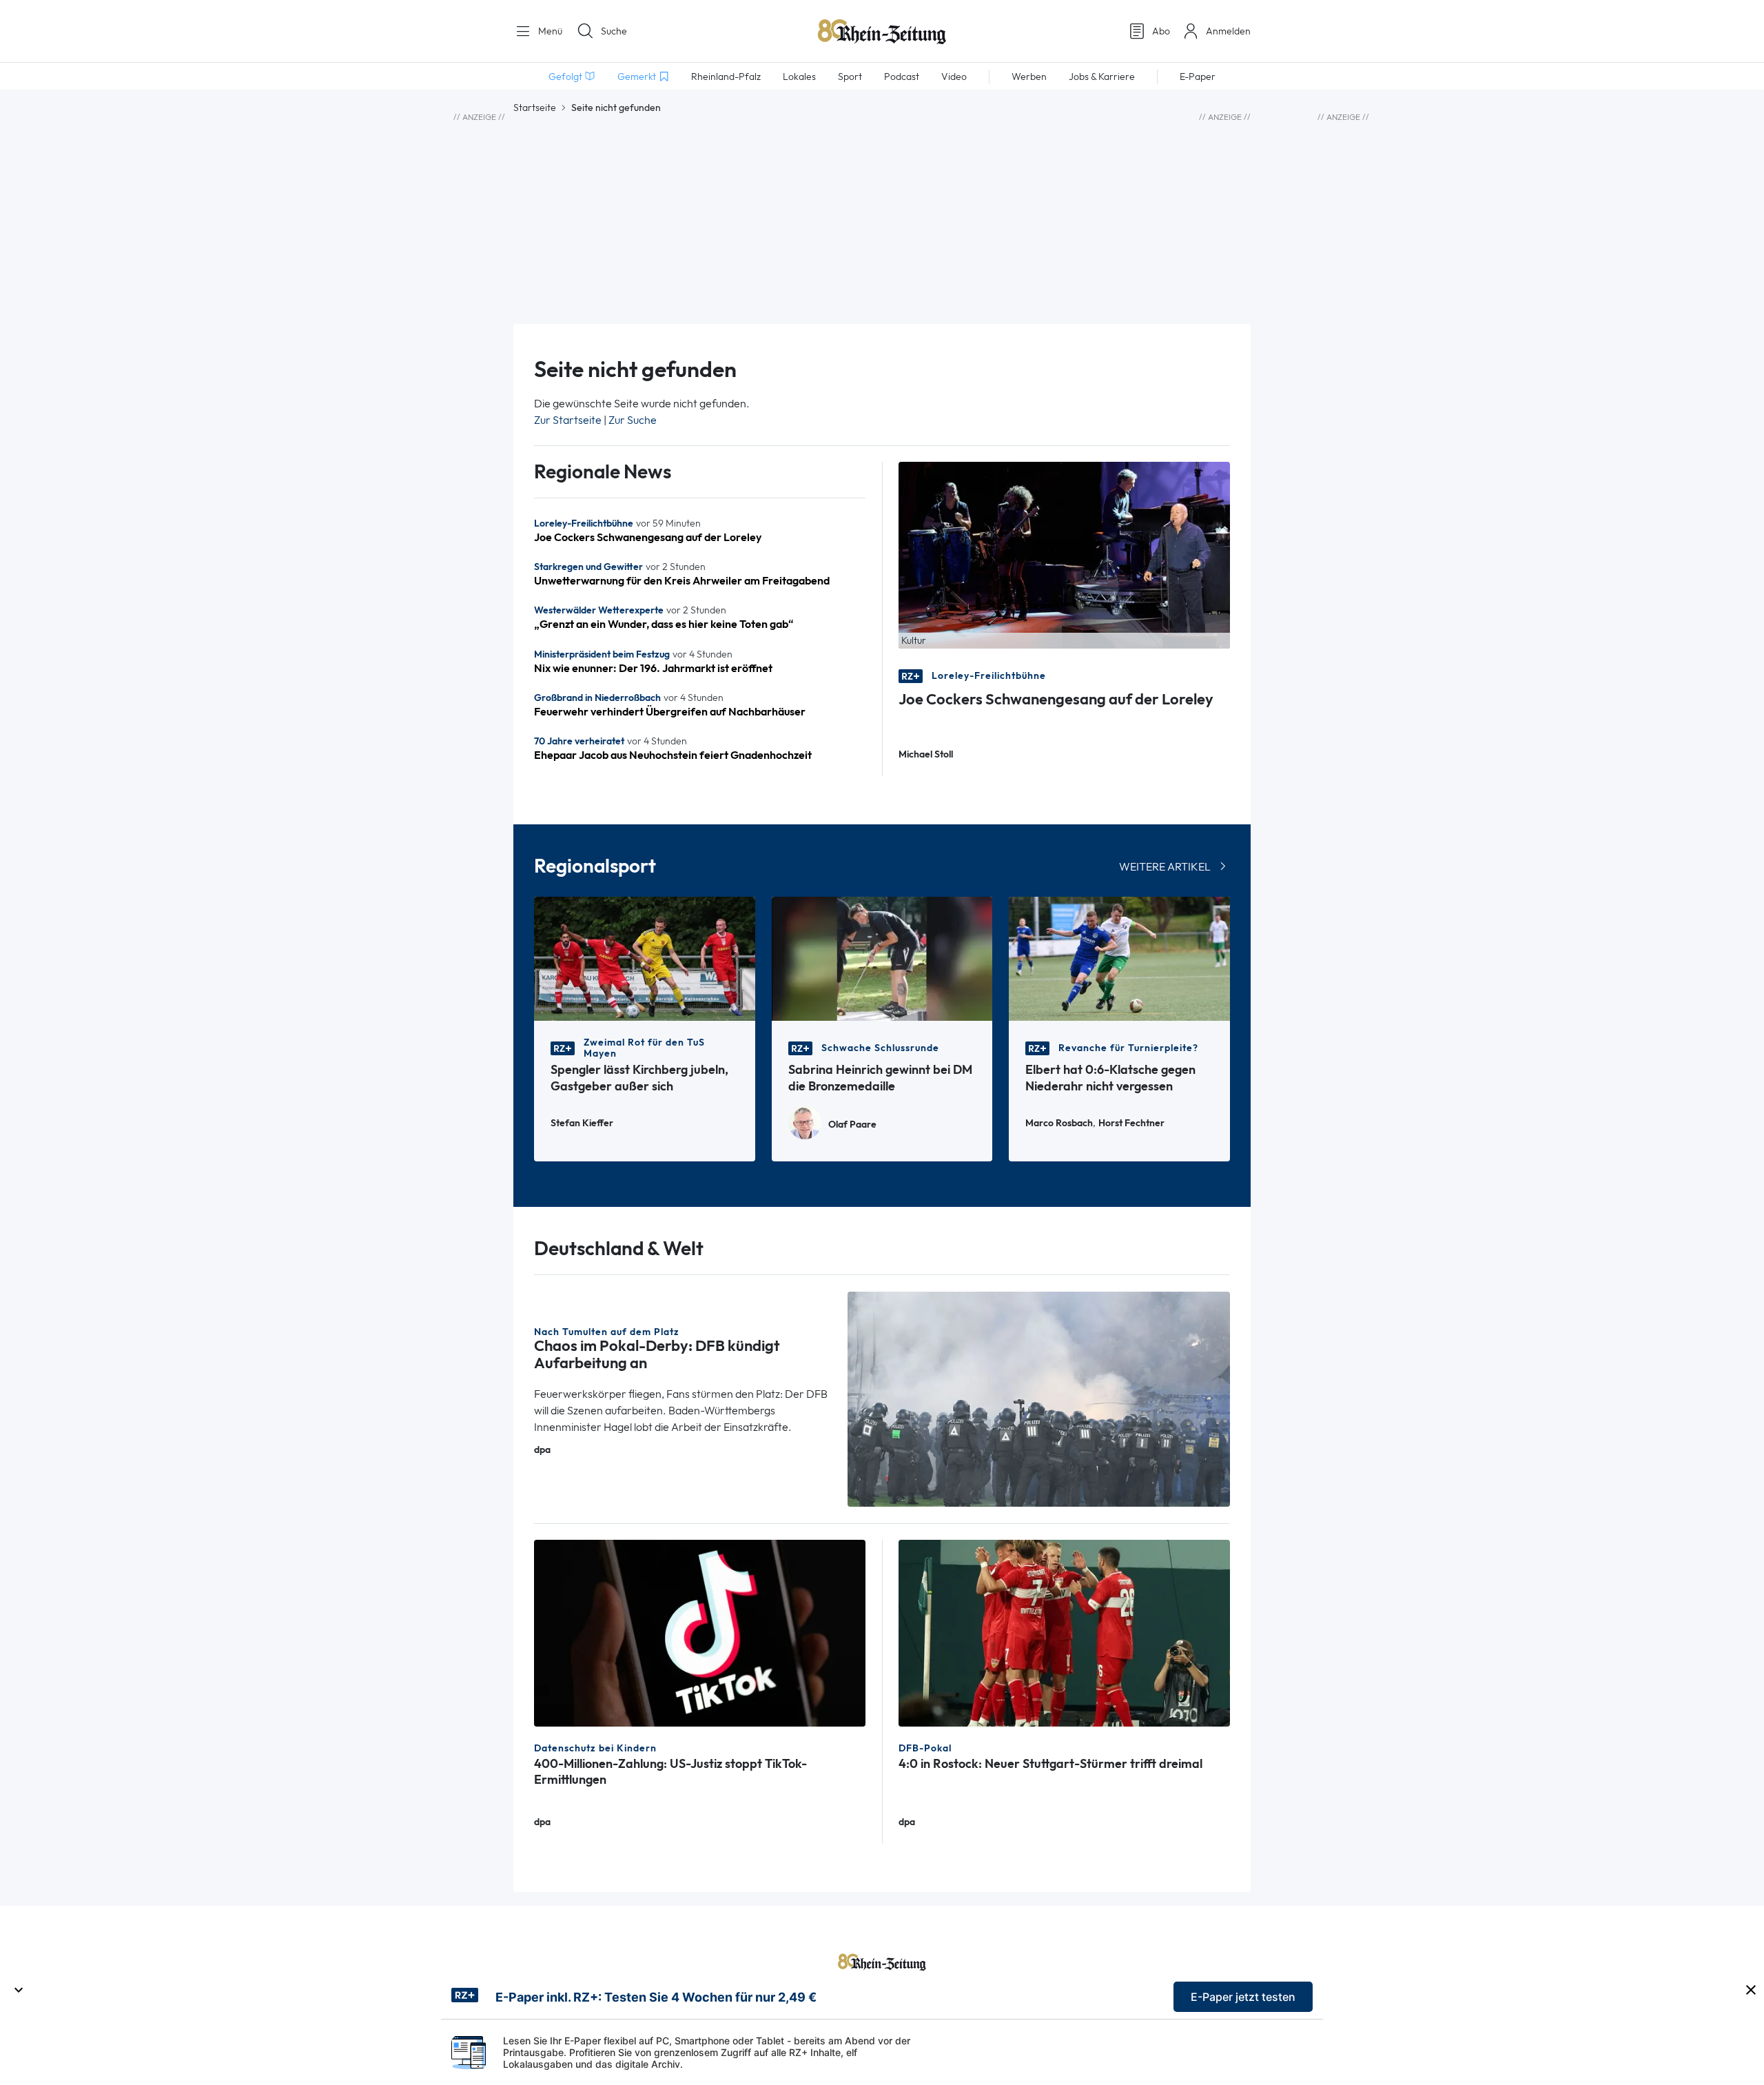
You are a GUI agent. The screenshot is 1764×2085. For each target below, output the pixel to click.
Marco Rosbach (1059, 1123)
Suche (614, 31)
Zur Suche (633, 420)
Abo (1161, 31)
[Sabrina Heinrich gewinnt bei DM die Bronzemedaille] (882, 958)
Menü (549, 31)
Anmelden (1228, 31)
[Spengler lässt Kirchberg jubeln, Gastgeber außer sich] (645, 958)
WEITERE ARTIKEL (1165, 867)
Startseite (535, 108)
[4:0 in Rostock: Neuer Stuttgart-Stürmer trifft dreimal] (1064, 1632)
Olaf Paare (852, 1125)
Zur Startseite (568, 420)
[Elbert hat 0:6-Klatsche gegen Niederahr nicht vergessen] (1119, 958)
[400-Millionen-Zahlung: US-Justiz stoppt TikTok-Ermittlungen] (700, 1632)
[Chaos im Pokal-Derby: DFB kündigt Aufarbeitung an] (1039, 1398)
